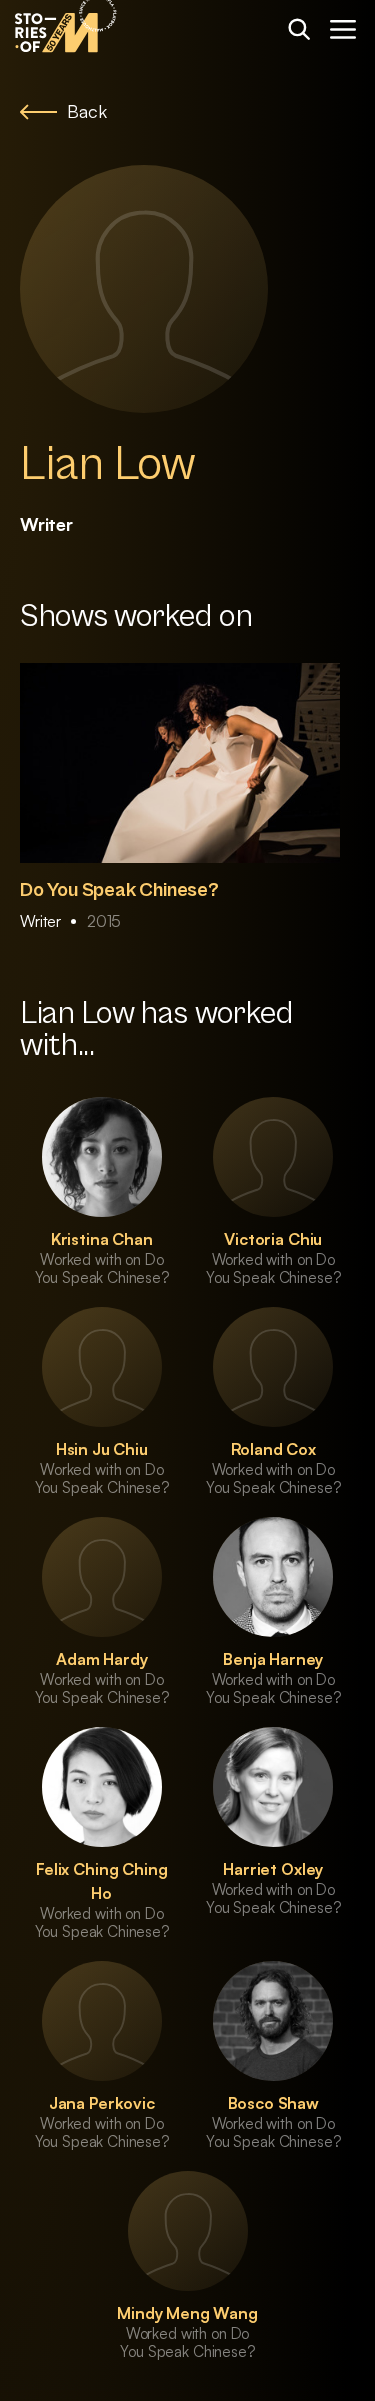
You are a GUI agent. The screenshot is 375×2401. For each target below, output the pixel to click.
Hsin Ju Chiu (102, 1449)
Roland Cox (273, 1449)
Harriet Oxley (273, 1869)
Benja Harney (273, 1659)
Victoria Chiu (273, 1239)
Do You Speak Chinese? (119, 890)
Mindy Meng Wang (187, 2313)
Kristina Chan (102, 1239)
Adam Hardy (101, 1659)
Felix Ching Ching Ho (101, 1881)
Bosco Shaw (273, 2103)
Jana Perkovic (102, 2103)
